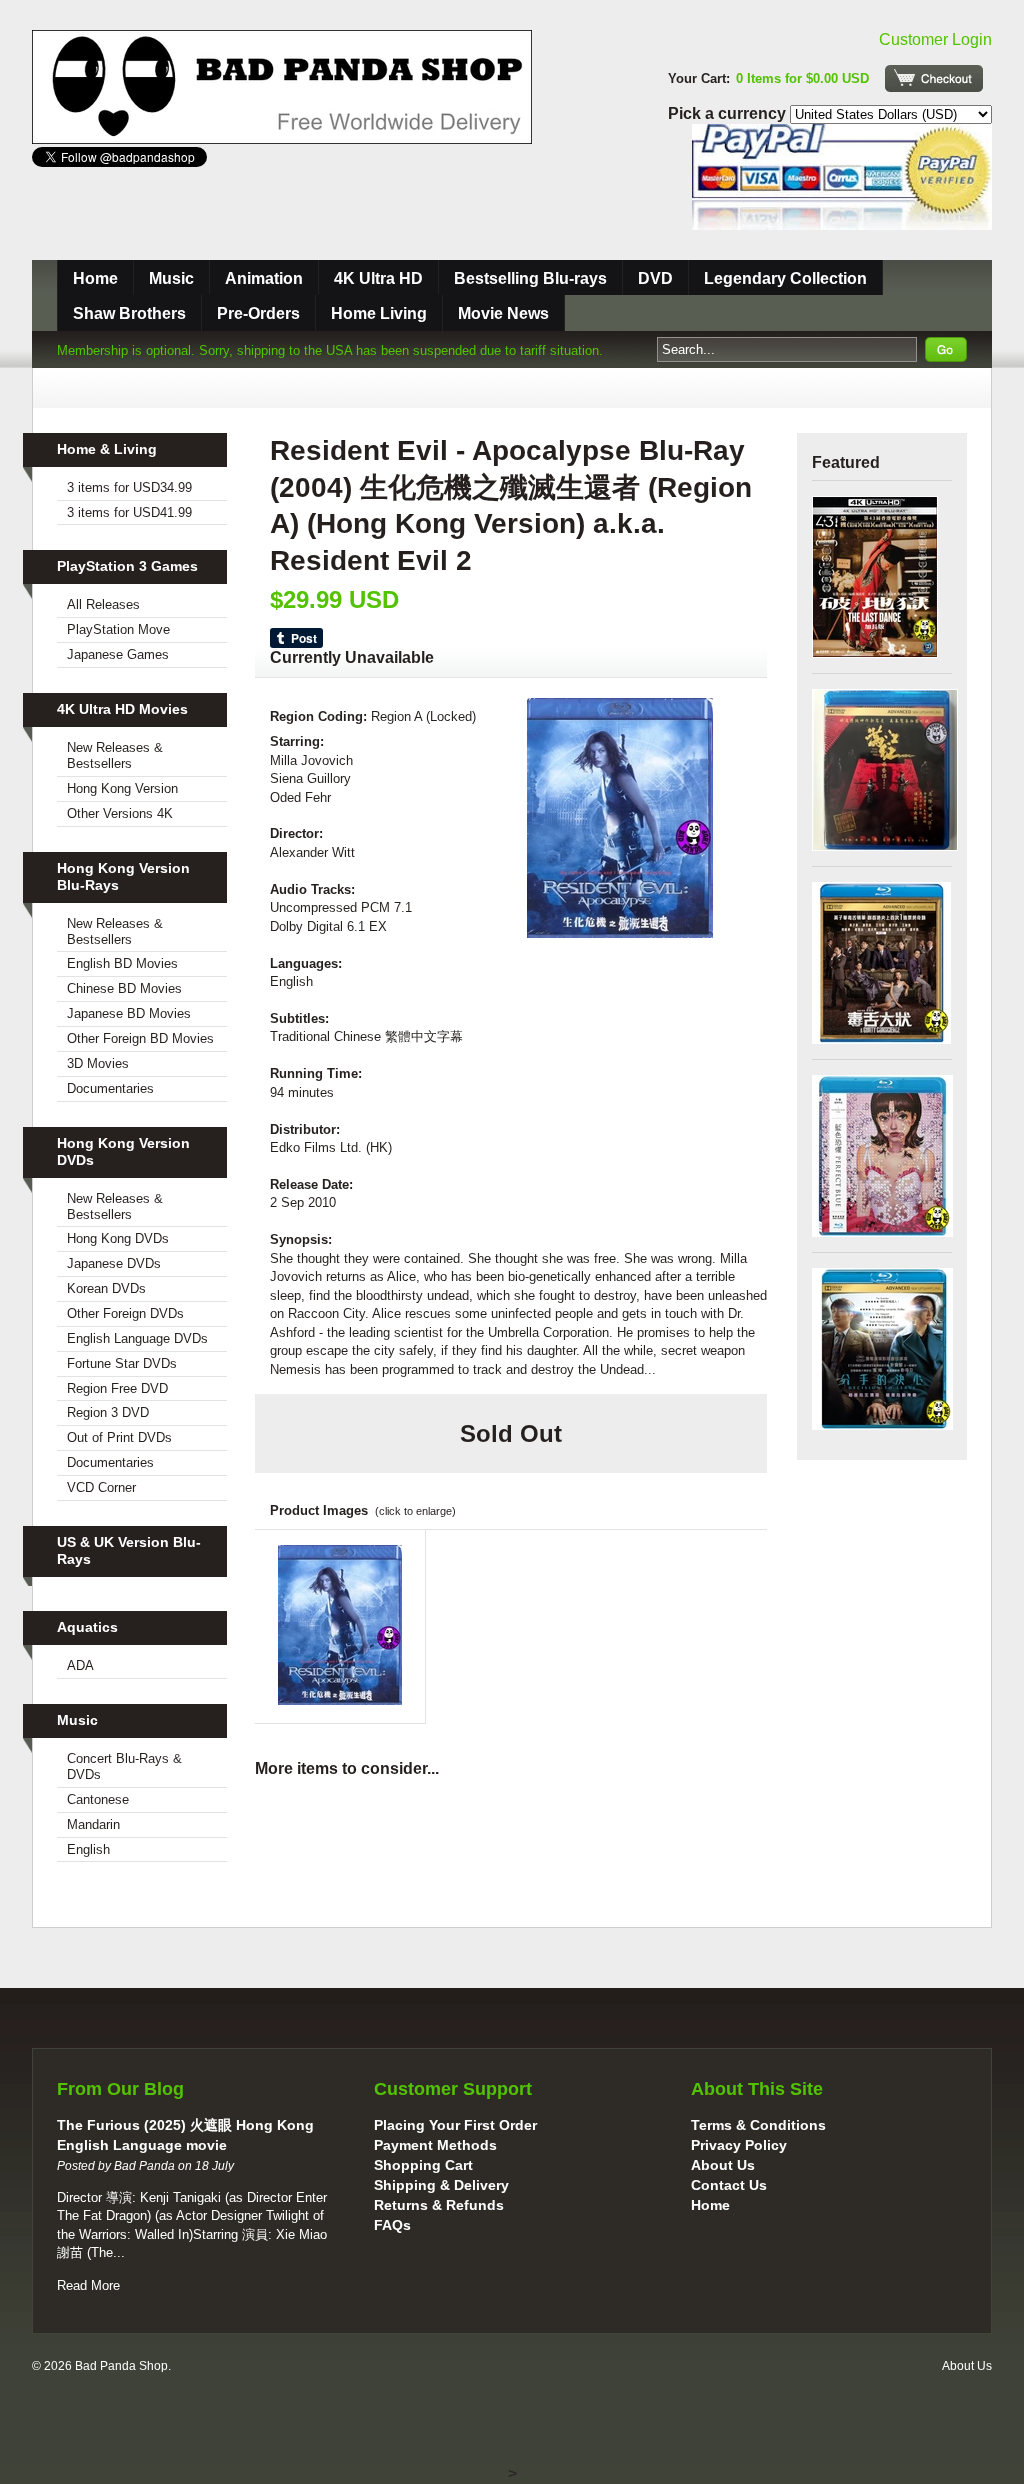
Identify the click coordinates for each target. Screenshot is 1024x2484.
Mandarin (93, 1824)
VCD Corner (101, 1487)
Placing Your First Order (455, 2125)
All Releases (103, 604)
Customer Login (935, 39)
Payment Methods (435, 2145)
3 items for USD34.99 (129, 487)
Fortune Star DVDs (122, 1363)
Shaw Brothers (129, 313)
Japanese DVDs (114, 1263)
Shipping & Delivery (441, 2185)
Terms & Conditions (758, 2125)
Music (171, 278)
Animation (264, 278)
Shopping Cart (423, 2165)
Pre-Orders (258, 313)
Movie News (503, 313)
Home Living (379, 313)
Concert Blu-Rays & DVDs (124, 1766)
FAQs (392, 2225)
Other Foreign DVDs (125, 1313)
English (88, 1849)
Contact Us (729, 2185)
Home (95, 278)
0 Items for (802, 78)
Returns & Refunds (439, 2205)
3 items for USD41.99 (129, 512)
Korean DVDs (106, 1288)
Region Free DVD (117, 1388)
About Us (723, 2165)
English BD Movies (122, 963)
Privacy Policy (739, 2145)
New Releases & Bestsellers (115, 755)
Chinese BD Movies (124, 988)
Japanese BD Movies (129, 1013)
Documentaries (110, 1088)
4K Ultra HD (378, 278)
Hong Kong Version (122, 788)
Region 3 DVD (108, 1412)
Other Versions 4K (120, 813)
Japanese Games (118, 654)
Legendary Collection (785, 278)
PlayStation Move (118, 629)
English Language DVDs (137, 1338)
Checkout (934, 78)
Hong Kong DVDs (118, 1238)
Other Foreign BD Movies (140, 1038)
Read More (88, 2285)
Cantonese (98, 1799)
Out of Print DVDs (119, 1437)
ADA (80, 1665)
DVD (655, 278)
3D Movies (98, 1063)
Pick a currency (729, 113)
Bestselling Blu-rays (530, 278)
